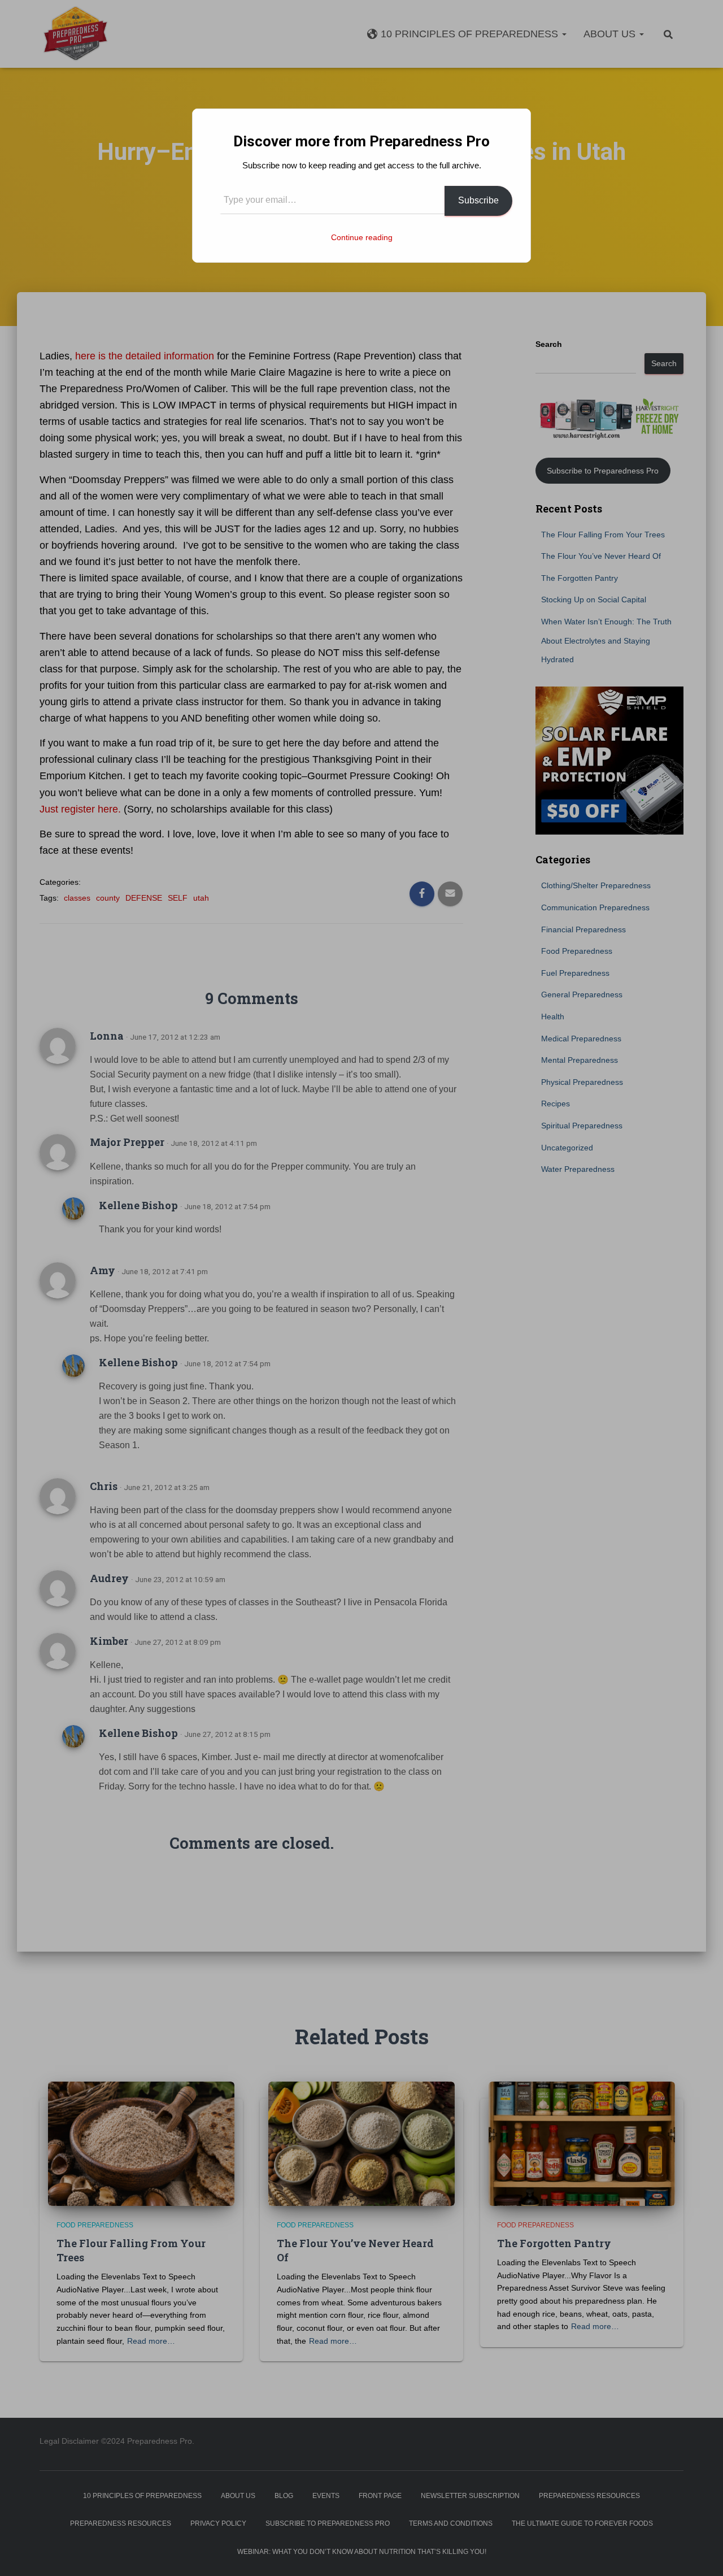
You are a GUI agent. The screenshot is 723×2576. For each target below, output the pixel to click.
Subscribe (478, 200)
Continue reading (362, 237)
